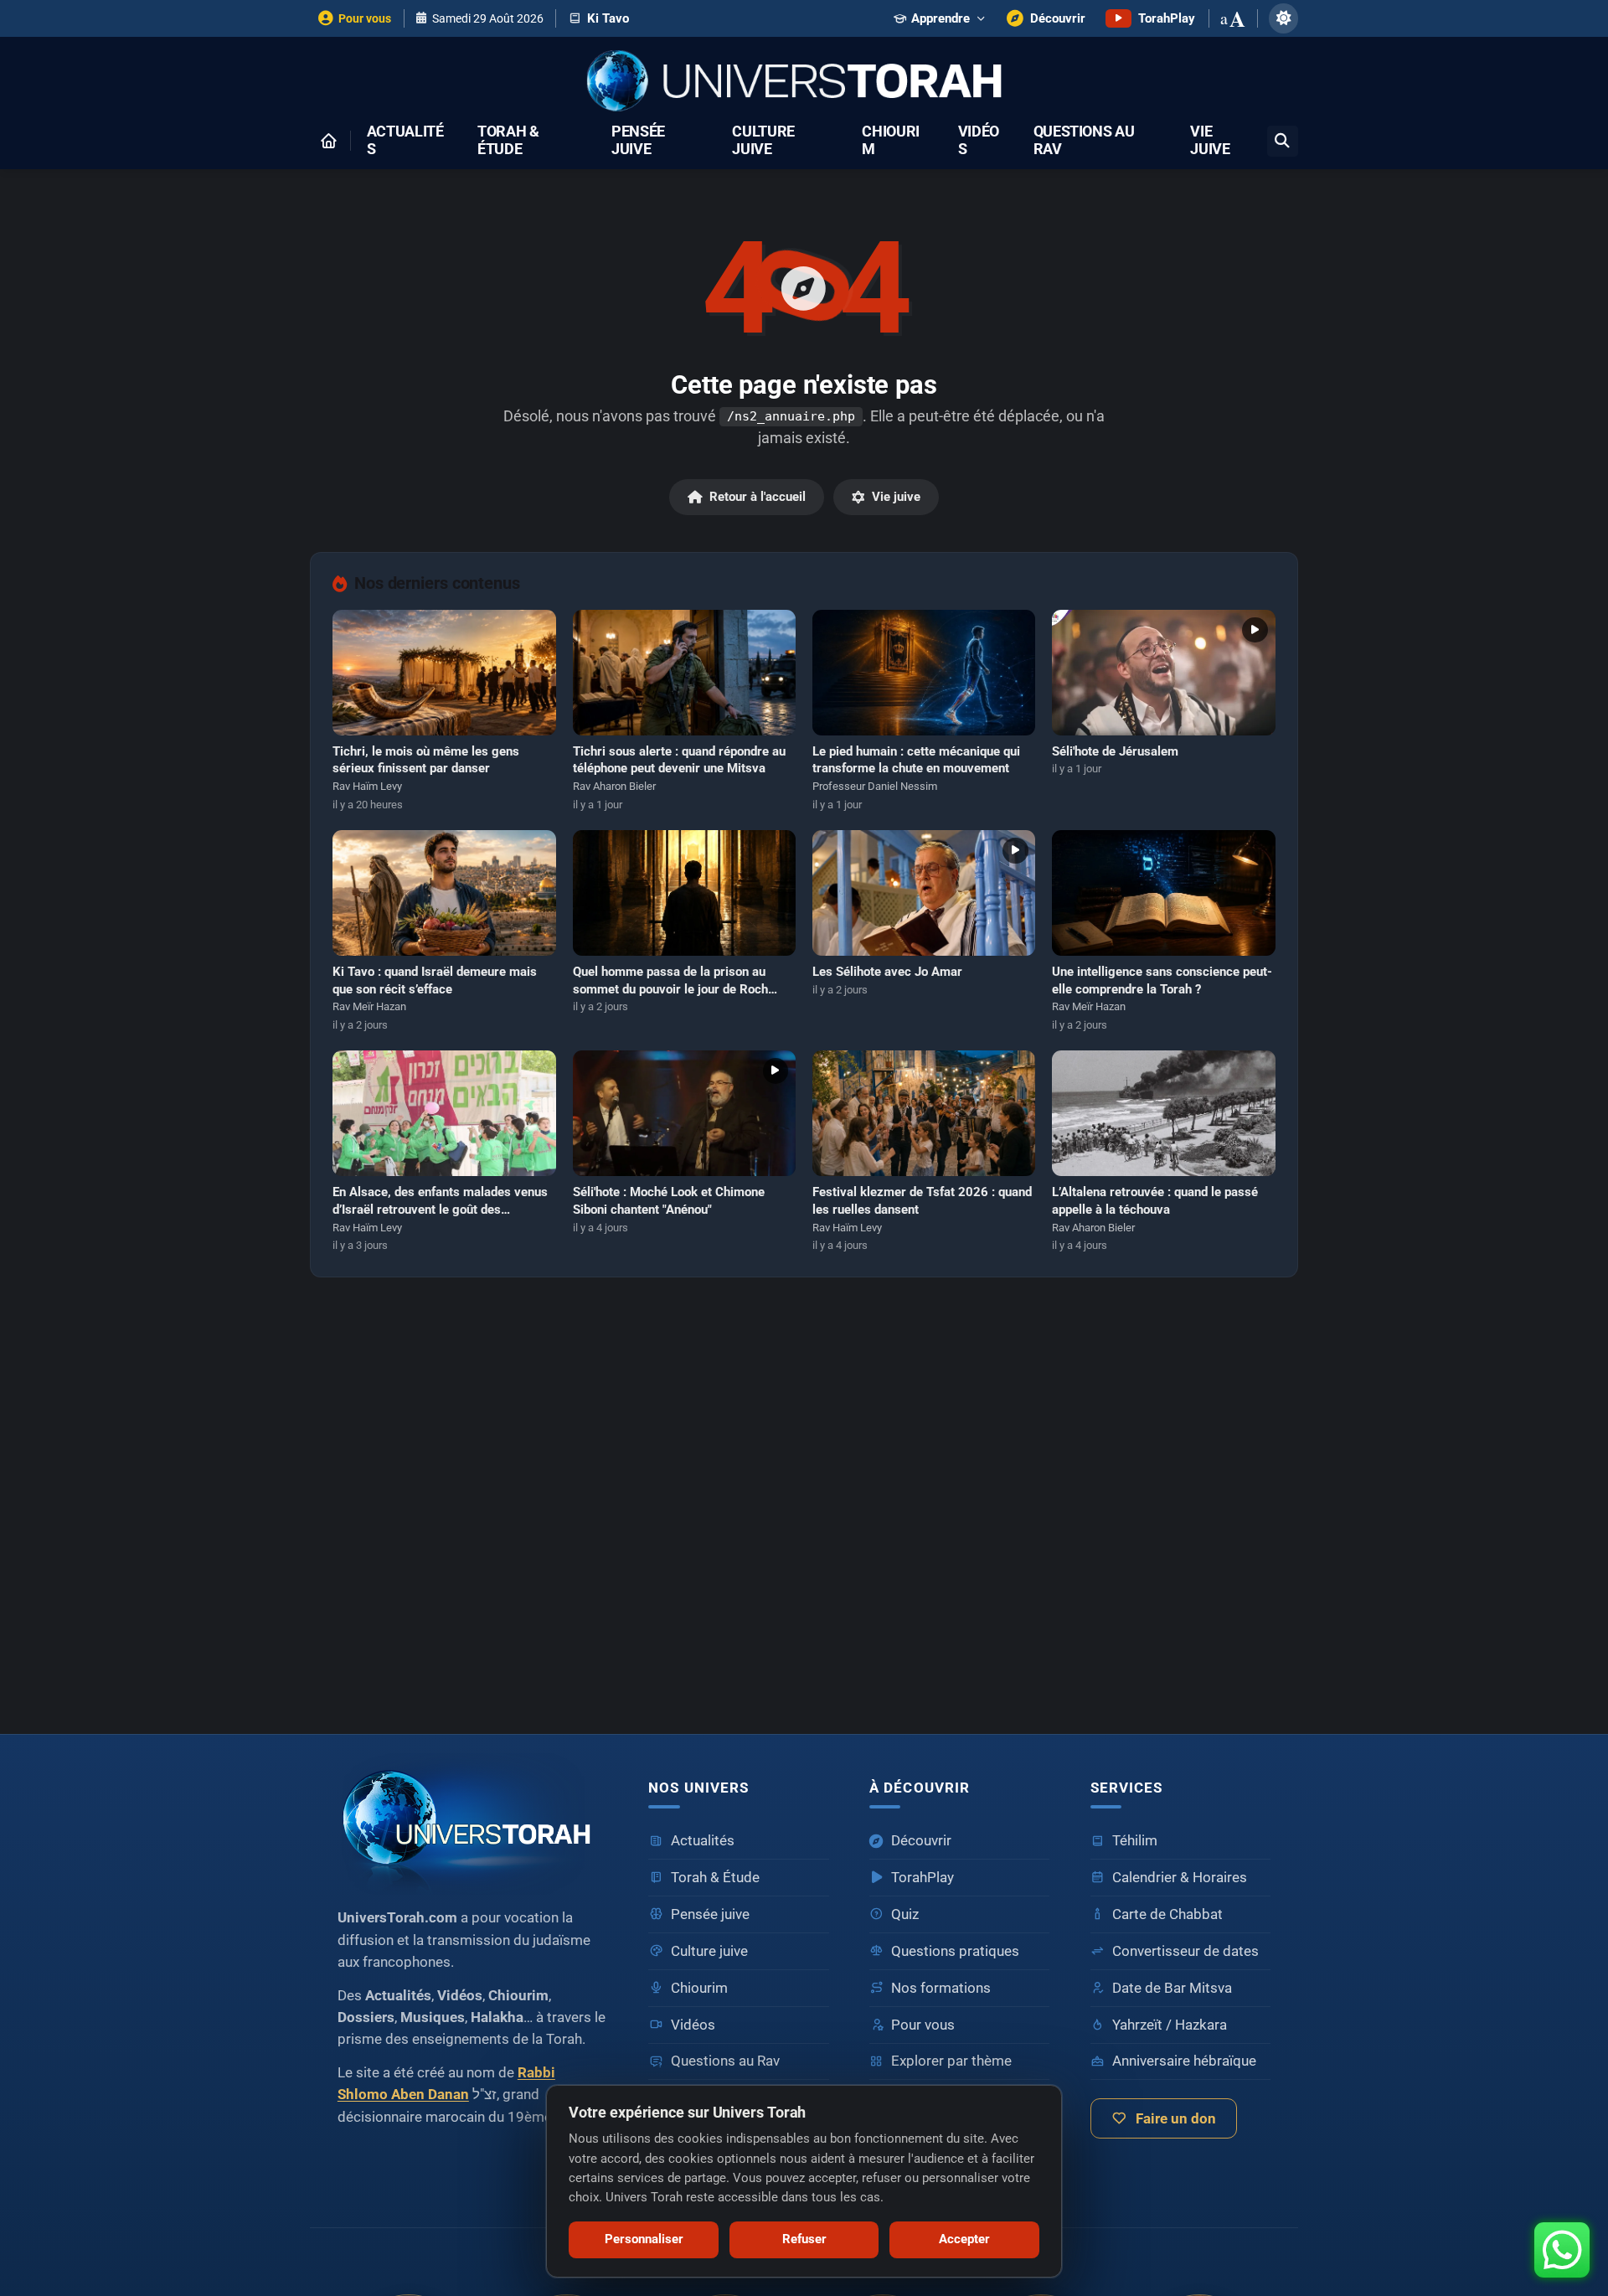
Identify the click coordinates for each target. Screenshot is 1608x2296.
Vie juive (1210, 141)
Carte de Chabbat (1167, 1914)
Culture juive (763, 141)
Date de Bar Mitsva (1172, 1988)
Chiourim (891, 141)
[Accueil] (328, 141)
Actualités (405, 141)
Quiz (905, 1914)
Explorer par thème (951, 2061)
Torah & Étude (508, 141)
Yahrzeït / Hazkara (1170, 2025)
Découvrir (921, 1841)
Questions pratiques (955, 1951)
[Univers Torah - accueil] (473, 1824)
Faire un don (1176, 2119)
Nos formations (941, 1988)
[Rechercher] (1283, 141)
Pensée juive (638, 141)
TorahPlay (923, 1878)
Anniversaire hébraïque (1184, 2061)
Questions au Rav (1084, 141)
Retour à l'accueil (758, 497)
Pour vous (923, 2025)
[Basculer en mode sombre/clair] (1283, 18)
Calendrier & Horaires (1180, 1878)
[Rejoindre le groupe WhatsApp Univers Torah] (1562, 2250)
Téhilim (1135, 1841)
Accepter (964, 2239)
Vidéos (979, 141)
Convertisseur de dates (1185, 1951)
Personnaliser (644, 2239)
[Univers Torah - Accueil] (804, 83)
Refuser (804, 2239)
